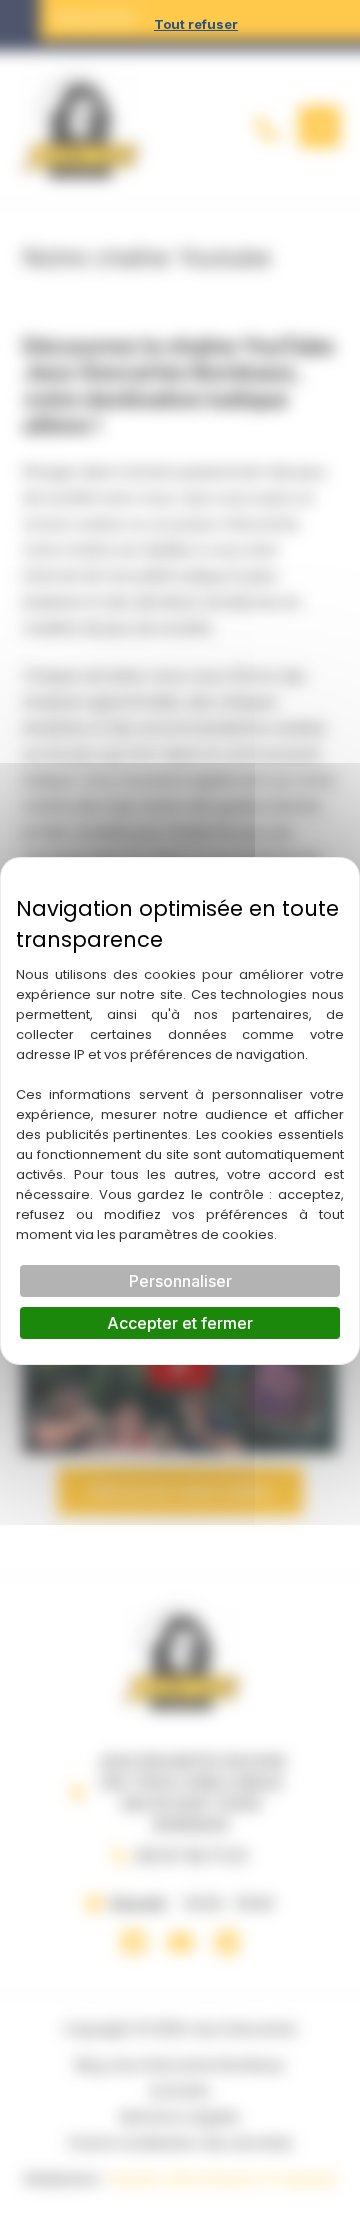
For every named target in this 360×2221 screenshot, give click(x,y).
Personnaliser (180, 1281)
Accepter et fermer (180, 1323)
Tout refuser (196, 24)
